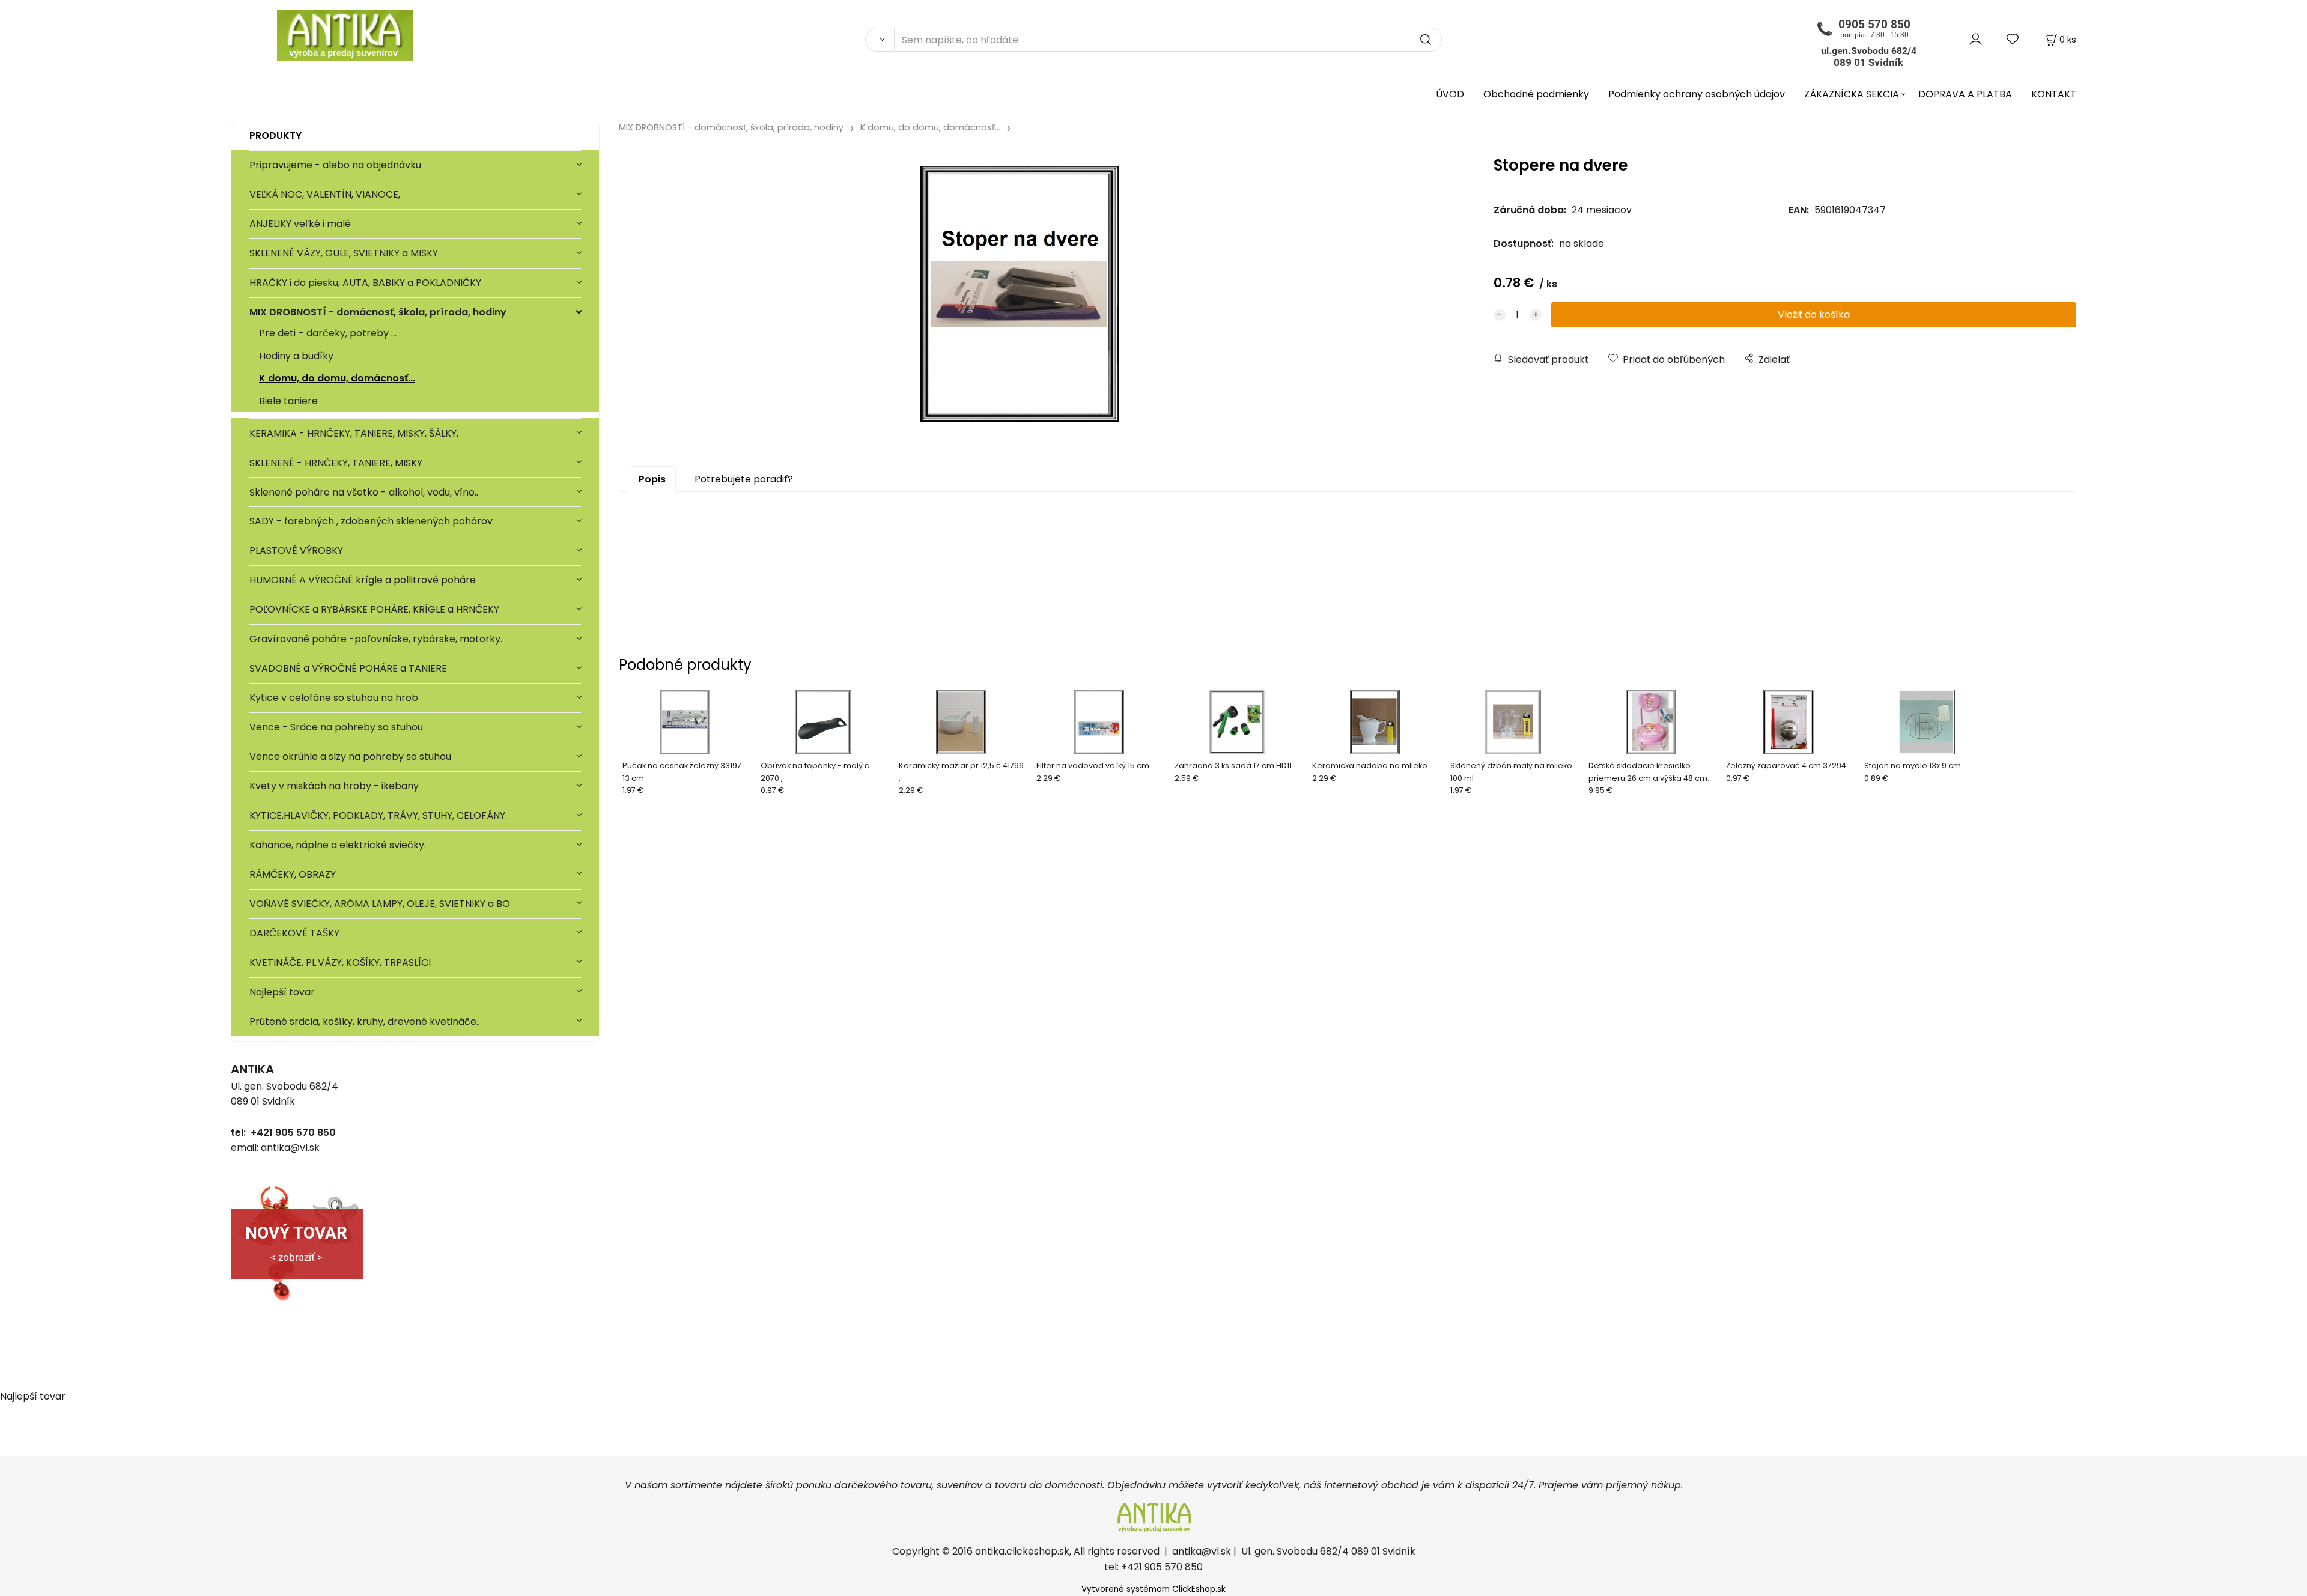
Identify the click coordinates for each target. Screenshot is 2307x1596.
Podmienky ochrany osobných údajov (1697, 94)
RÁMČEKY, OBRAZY (293, 874)
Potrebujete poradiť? (744, 479)
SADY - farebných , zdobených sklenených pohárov (372, 521)
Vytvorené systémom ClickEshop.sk (1153, 1589)
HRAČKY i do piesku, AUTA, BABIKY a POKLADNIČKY (365, 283)
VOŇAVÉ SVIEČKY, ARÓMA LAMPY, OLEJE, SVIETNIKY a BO (380, 904)
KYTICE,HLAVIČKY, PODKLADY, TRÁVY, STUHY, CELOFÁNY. (378, 815)
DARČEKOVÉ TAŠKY (294, 933)
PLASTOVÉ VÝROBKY (296, 551)
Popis (652, 479)
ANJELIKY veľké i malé (300, 224)
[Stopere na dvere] (1020, 294)
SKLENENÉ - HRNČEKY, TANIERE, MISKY (336, 463)
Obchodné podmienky (1536, 94)
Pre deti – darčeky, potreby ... (328, 333)
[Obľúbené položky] (2013, 39)
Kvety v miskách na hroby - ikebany (334, 786)
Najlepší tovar (282, 992)
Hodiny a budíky (296, 356)
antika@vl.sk (1202, 1551)
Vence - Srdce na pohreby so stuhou (336, 727)
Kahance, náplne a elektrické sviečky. (338, 845)
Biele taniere (288, 401)
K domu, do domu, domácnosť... (337, 378)
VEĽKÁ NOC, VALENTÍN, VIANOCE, (325, 194)
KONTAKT (2054, 94)
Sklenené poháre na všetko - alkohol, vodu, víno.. (364, 492)
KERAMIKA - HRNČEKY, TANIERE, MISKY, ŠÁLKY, (354, 433)
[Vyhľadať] (880, 40)
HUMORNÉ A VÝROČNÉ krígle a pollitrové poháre (363, 580)
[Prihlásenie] (1976, 39)
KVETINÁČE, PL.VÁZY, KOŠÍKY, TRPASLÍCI (340, 963)
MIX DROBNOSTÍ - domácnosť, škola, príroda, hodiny (378, 312)
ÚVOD (1450, 94)
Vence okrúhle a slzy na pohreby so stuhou (351, 757)
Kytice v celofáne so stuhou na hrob (334, 698)
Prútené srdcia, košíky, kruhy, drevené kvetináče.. (365, 1021)
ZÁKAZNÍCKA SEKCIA (1852, 94)
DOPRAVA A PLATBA (1965, 94)
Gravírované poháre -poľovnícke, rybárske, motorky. (376, 639)
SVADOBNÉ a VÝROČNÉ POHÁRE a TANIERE (348, 668)
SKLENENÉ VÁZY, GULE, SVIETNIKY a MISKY (344, 253)
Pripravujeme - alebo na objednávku (335, 165)
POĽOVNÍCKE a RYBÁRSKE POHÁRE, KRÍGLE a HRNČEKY (374, 609)
